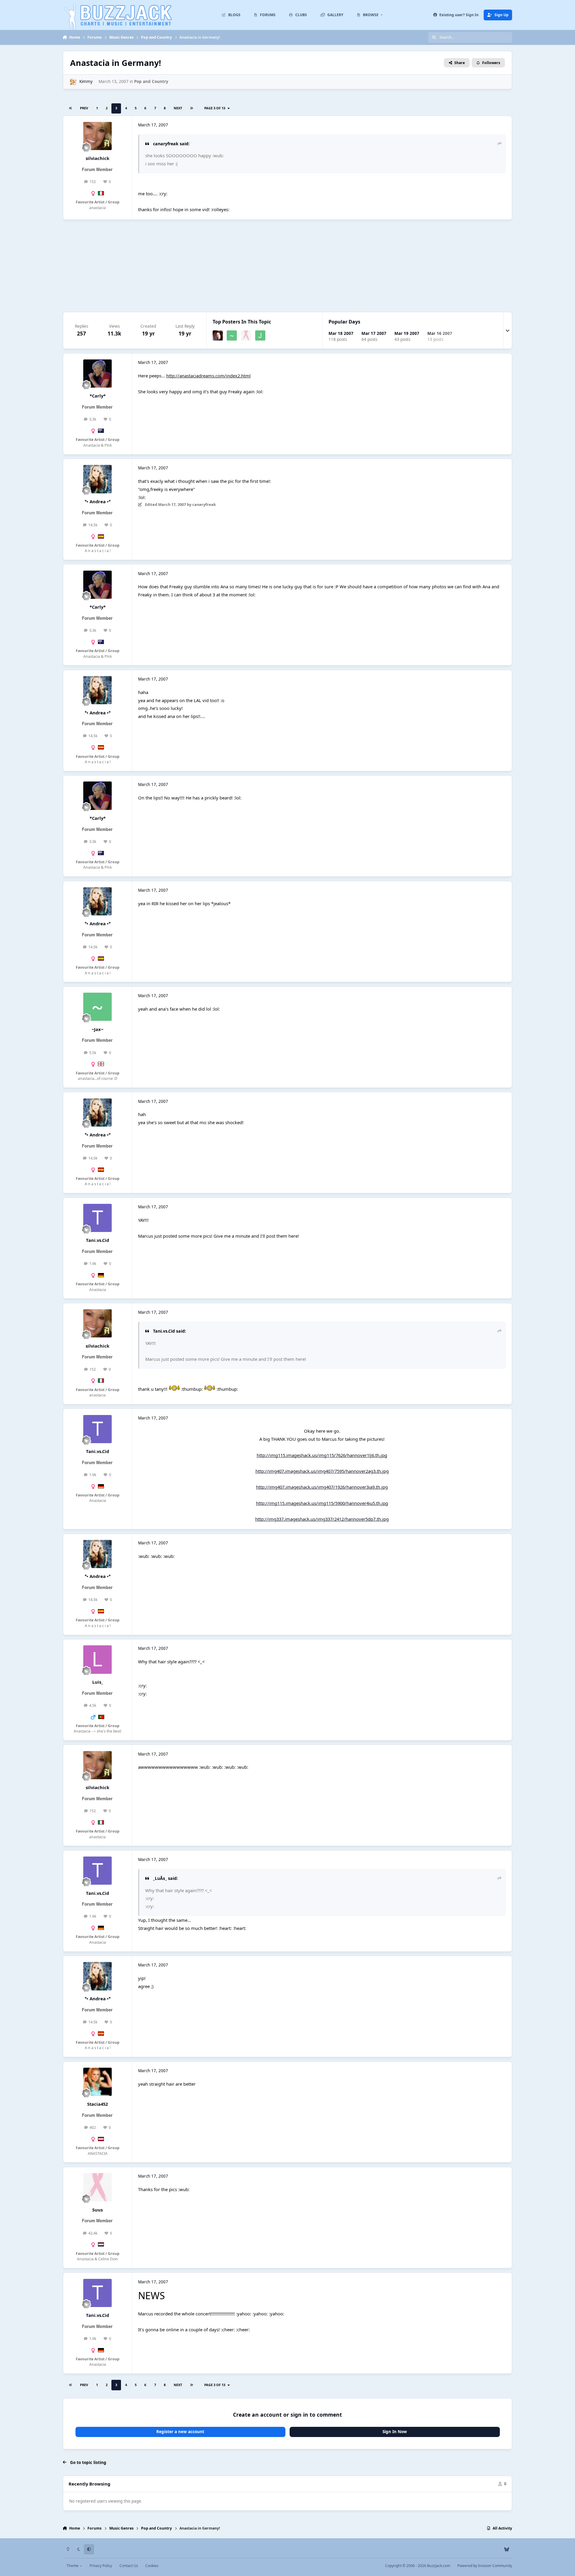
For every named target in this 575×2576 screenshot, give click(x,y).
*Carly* (98, 396)
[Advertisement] (287, 266)
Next (178, 108)
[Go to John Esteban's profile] (260, 335)
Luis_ (98, 1682)
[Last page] (192, 108)
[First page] (71, 108)
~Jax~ (97, 1029)
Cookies (152, 2566)
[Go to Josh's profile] (218, 335)
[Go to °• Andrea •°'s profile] (97, 479)
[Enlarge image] (174, 1389)
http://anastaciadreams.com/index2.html (208, 376)
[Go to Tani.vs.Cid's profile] (97, 1218)
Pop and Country (151, 81)
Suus (97, 2210)
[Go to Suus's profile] (246, 335)
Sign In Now (395, 2432)
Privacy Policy (101, 2566)
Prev (84, 108)
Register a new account (180, 2432)
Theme (73, 2566)
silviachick (97, 158)
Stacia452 (97, 2104)
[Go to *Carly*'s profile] (97, 374)
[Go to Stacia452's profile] (97, 2082)
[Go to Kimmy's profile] (73, 82)
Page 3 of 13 (216, 108)
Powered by (485, 2566)
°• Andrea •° (98, 501)
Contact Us (129, 2566)
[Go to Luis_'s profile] (97, 1659)
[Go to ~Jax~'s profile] (232, 335)
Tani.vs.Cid (97, 1240)
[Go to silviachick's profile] (97, 136)
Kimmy (86, 81)
